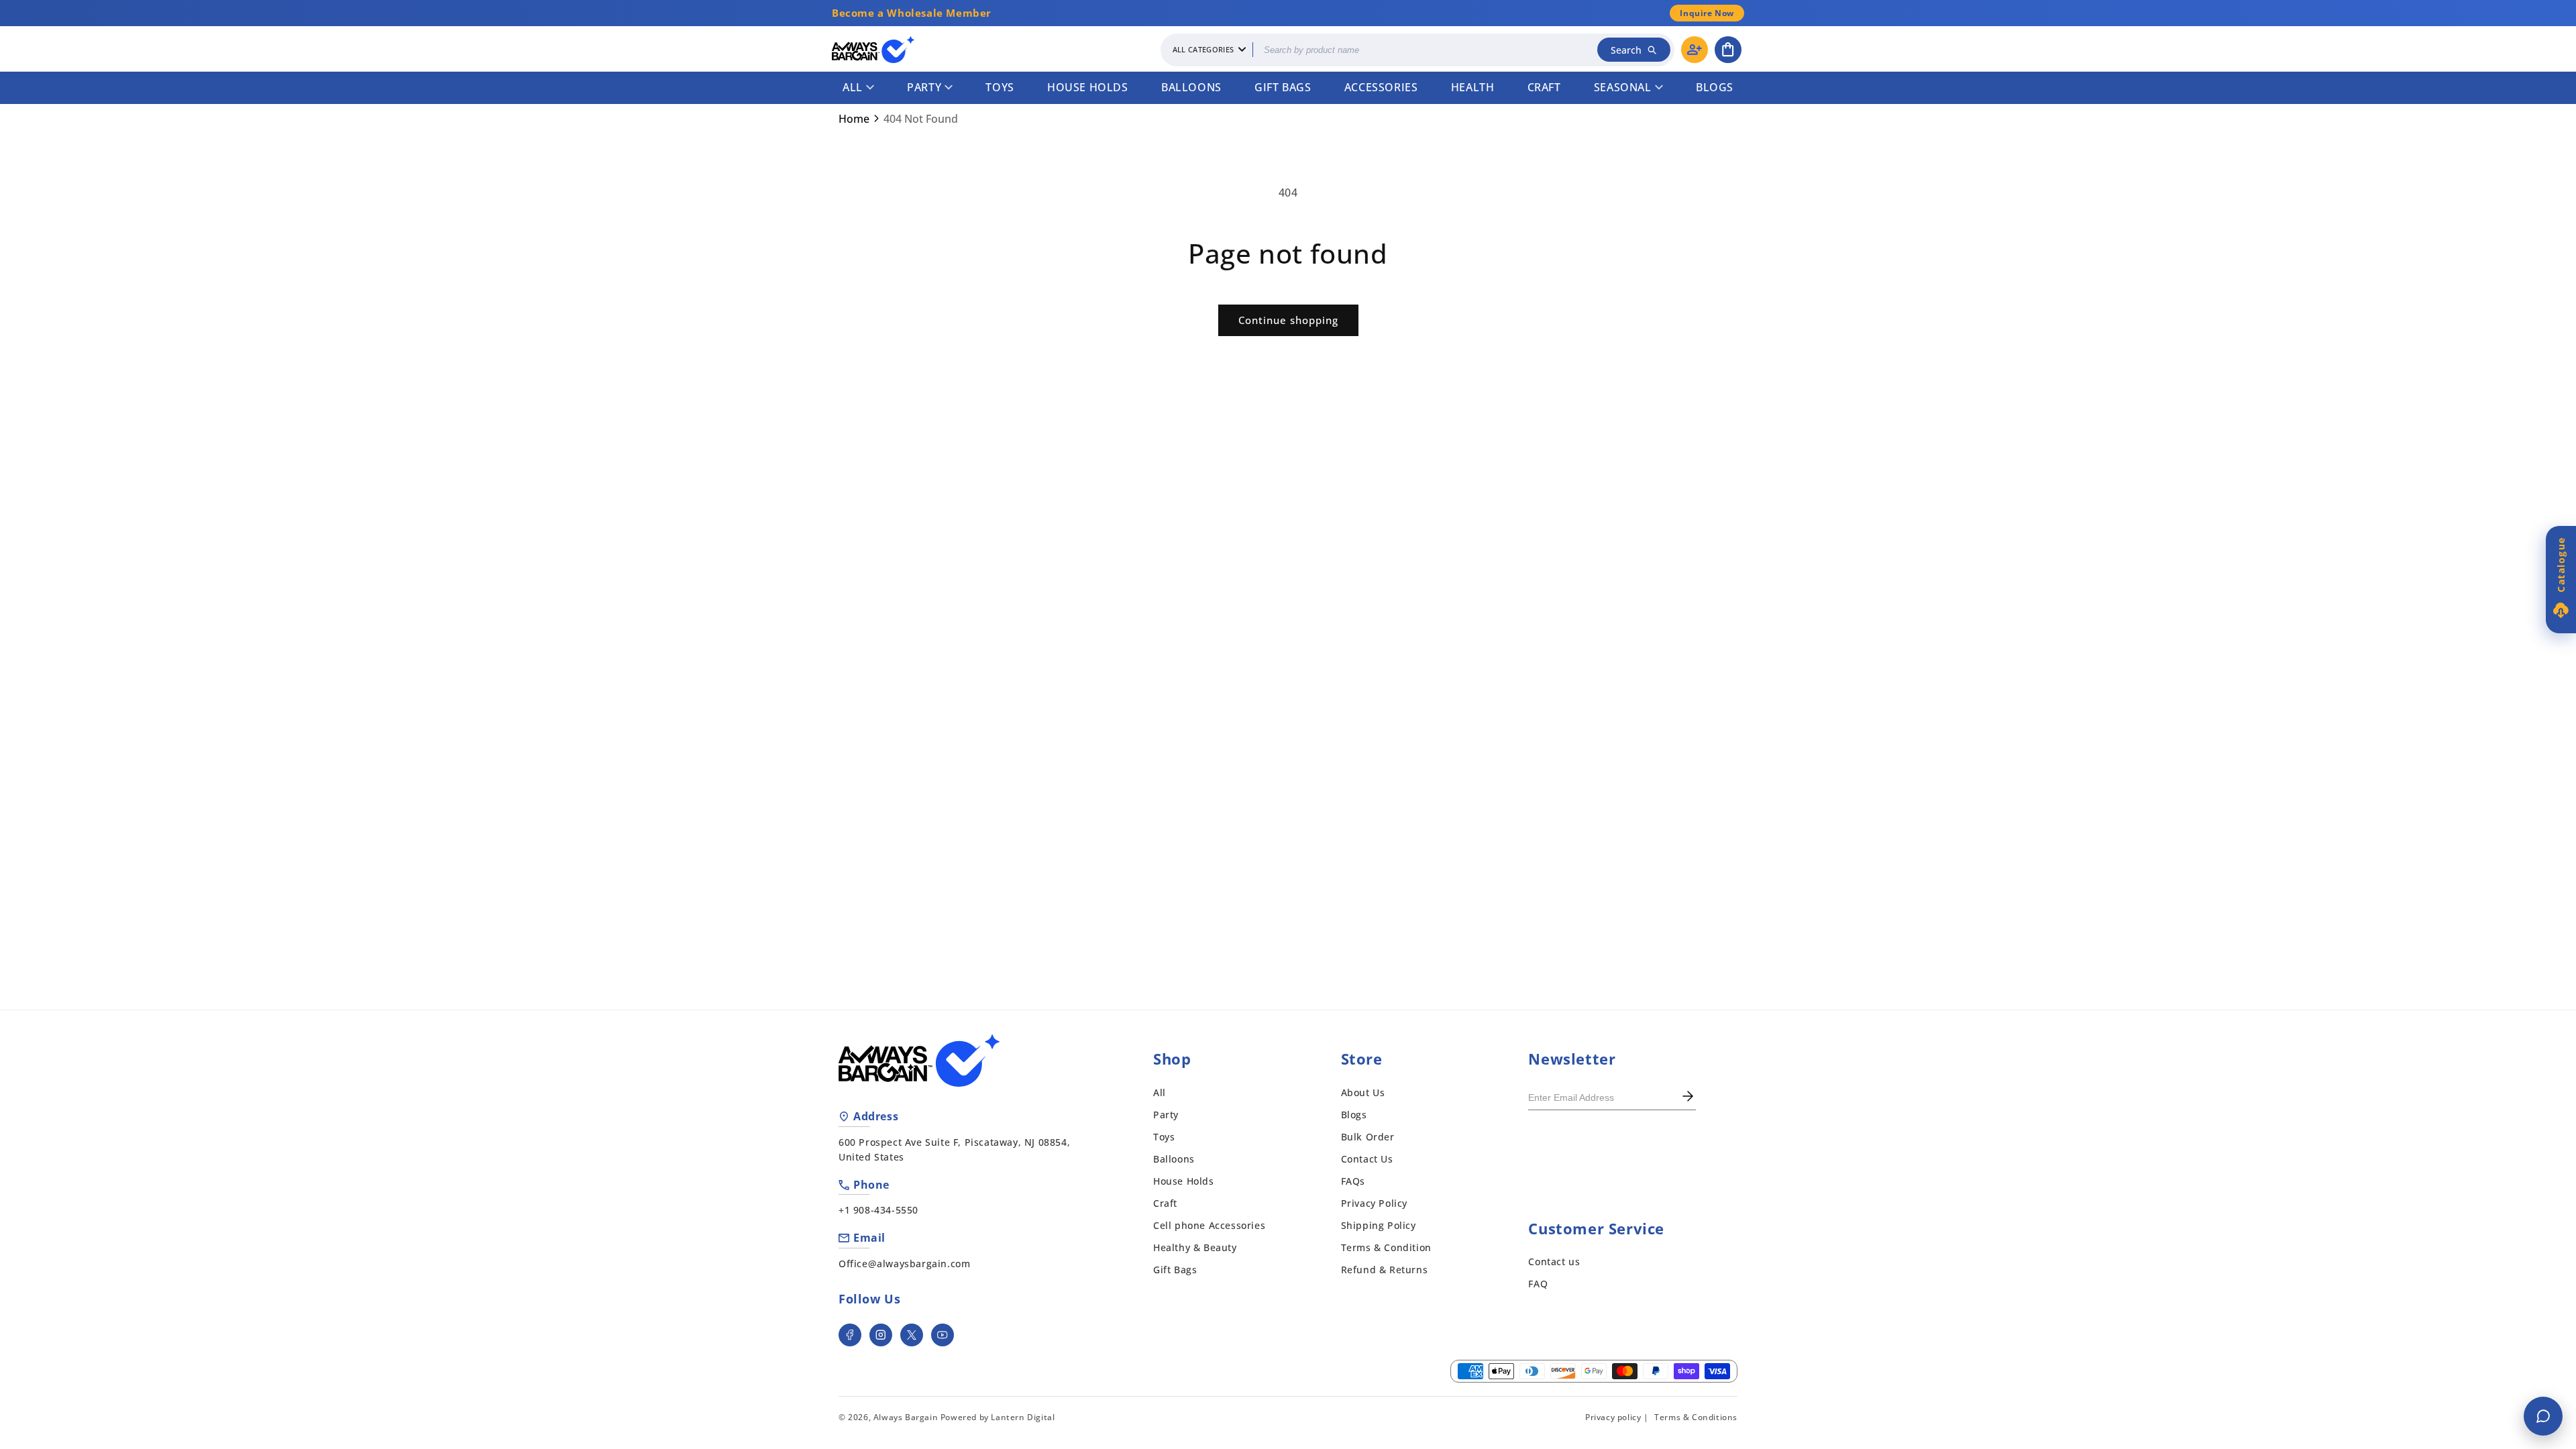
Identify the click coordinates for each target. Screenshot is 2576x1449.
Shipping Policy (1379, 1225)
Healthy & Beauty (1195, 1247)
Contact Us (1367, 1159)
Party (924, 87)
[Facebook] (850, 1335)
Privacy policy (1613, 1417)
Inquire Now (1707, 13)
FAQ (1538, 1284)
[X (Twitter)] (912, 1335)
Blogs (1715, 87)
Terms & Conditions (1696, 1417)
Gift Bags (1283, 87)
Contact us (1554, 1262)
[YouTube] (943, 1335)
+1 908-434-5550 (878, 1210)
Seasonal (1623, 87)
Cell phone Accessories (1209, 1225)
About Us (1363, 1092)
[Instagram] (881, 1335)
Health (1473, 87)
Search (1626, 50)
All (853, 87)
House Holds (1088, 87)
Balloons (1191, 87)
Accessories (1381, 87)
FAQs (1353, 1181)
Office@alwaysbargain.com (904, 1264)
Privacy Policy (1374, 1203)
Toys (1000, 87)
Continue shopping (1288, 320)
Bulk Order (1368, 1137)
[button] (1728, 50)
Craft (1544, 87)
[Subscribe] (1688, 1097)
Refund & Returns (1385, 1270)
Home (854, 119)
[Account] (1695, 50)
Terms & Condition (1386, 1247)
